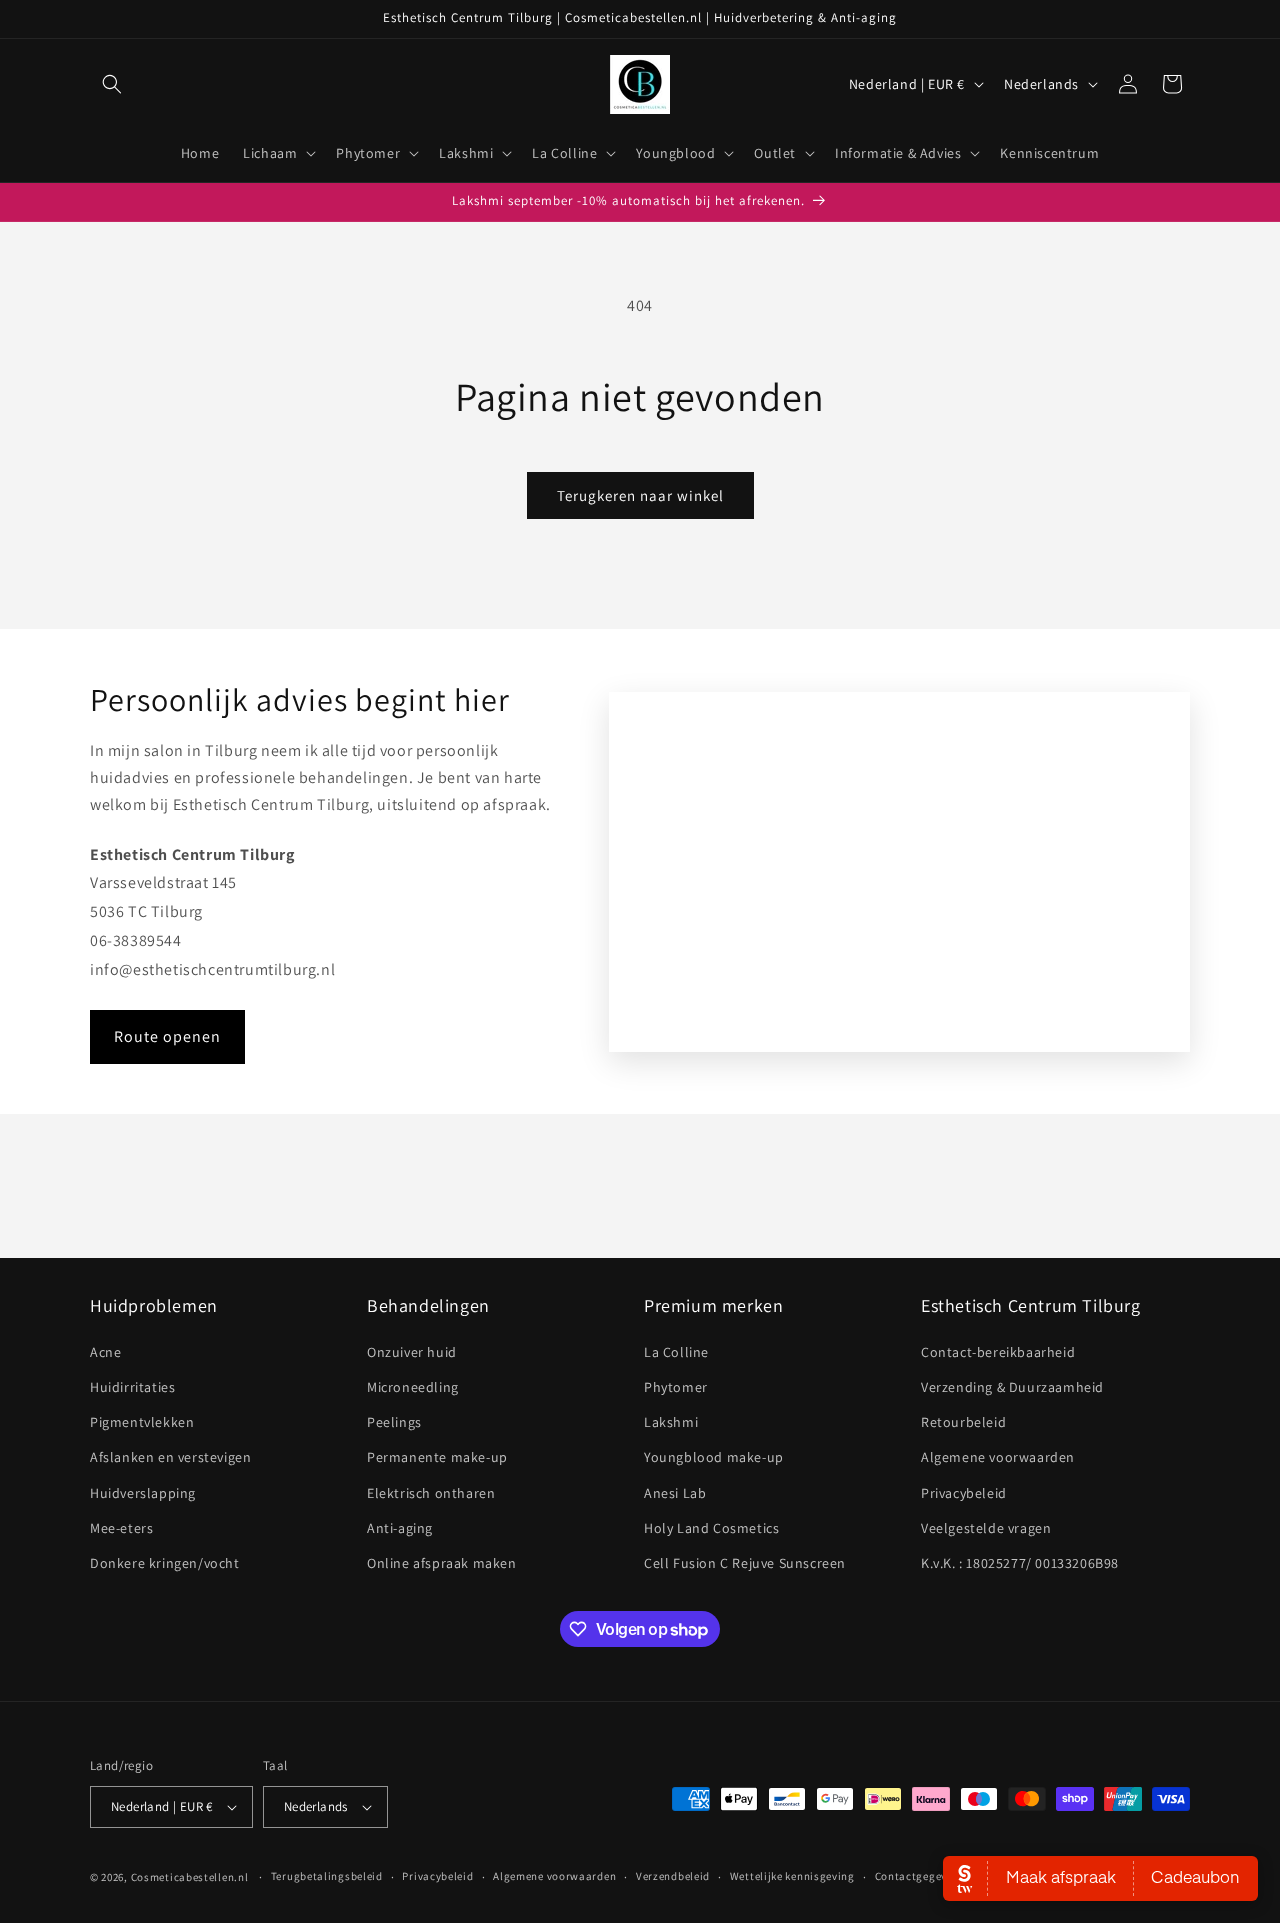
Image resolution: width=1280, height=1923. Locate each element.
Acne (105, 1352)
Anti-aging (400, 1528)
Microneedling (413, 1387)
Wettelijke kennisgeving (792, 1876)
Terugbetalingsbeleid (327, 1876)
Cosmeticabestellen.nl (190, 1877)
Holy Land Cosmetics (711, 1528)
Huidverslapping (143, 1493)
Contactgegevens (920, 1876)
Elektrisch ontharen (431, 1493)
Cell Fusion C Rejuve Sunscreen (745, 1563)
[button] (112, 84)
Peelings (394, 1422)
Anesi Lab (675, 1493)
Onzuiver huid (412, 1352)
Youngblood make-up (714, 1457)
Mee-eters (121, 1528)
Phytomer (676, 1387)
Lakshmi (671, 1422)
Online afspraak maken (442, 1563)
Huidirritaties (132, 1387)
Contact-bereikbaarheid (998, 1352)
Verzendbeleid (673, 1876)
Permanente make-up (437, 1457)
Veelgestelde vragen (986, 1528)
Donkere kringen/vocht (165, 1563)
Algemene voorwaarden (998, 1457)
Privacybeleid (964, 1493)
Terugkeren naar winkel (640, 495)
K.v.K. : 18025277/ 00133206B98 (1020, 1563)
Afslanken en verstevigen (170, 1457)
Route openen (167, 1036)
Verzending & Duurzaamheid (1012, 1387)
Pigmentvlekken (142, 1422)
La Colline (676, 1352)
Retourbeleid (963, 1422)
